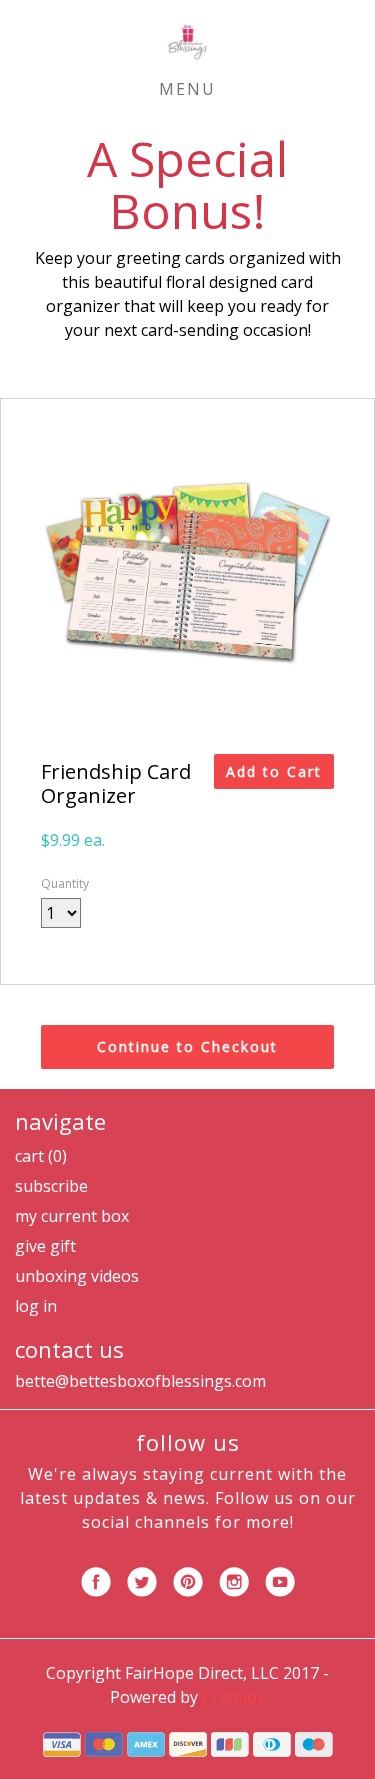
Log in (36, 1306)
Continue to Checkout (187, 1046)
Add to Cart (274, 771)
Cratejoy (233, 1697)
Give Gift (45, 1246)
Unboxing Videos (77, 1276)
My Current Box (72, 1216)
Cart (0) (41, 1156)
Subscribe (51, 1186)
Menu (187, 89)
